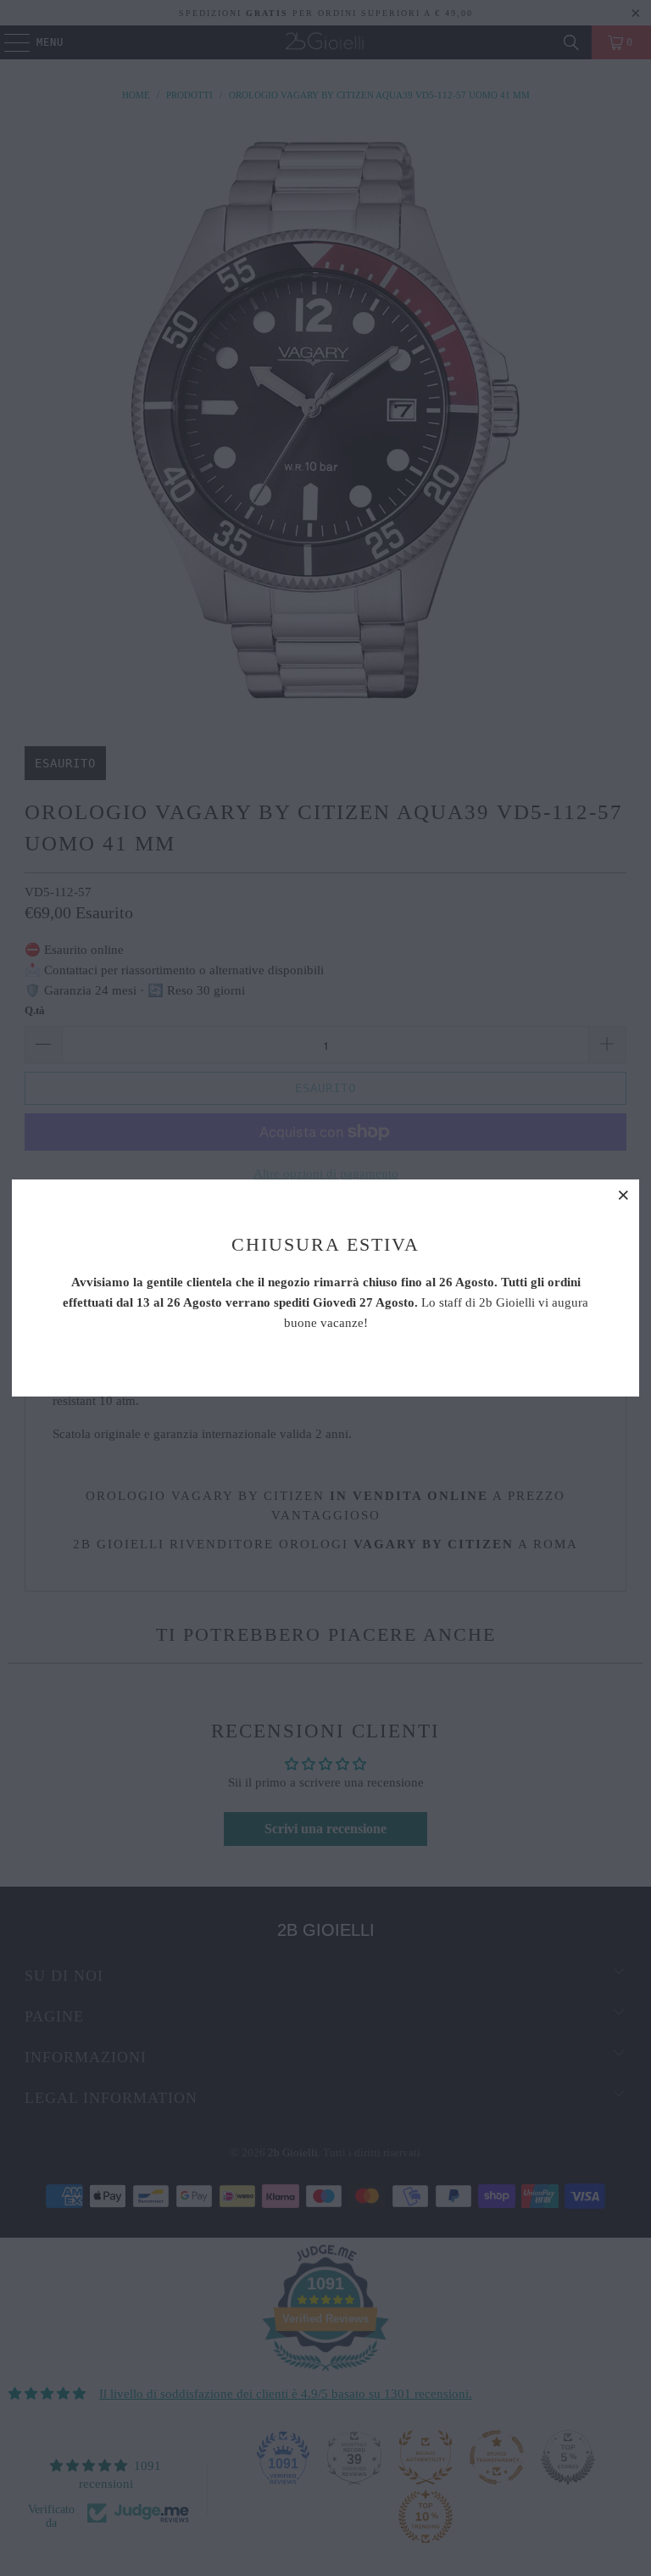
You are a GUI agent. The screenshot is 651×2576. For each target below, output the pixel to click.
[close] (624, 1195)
